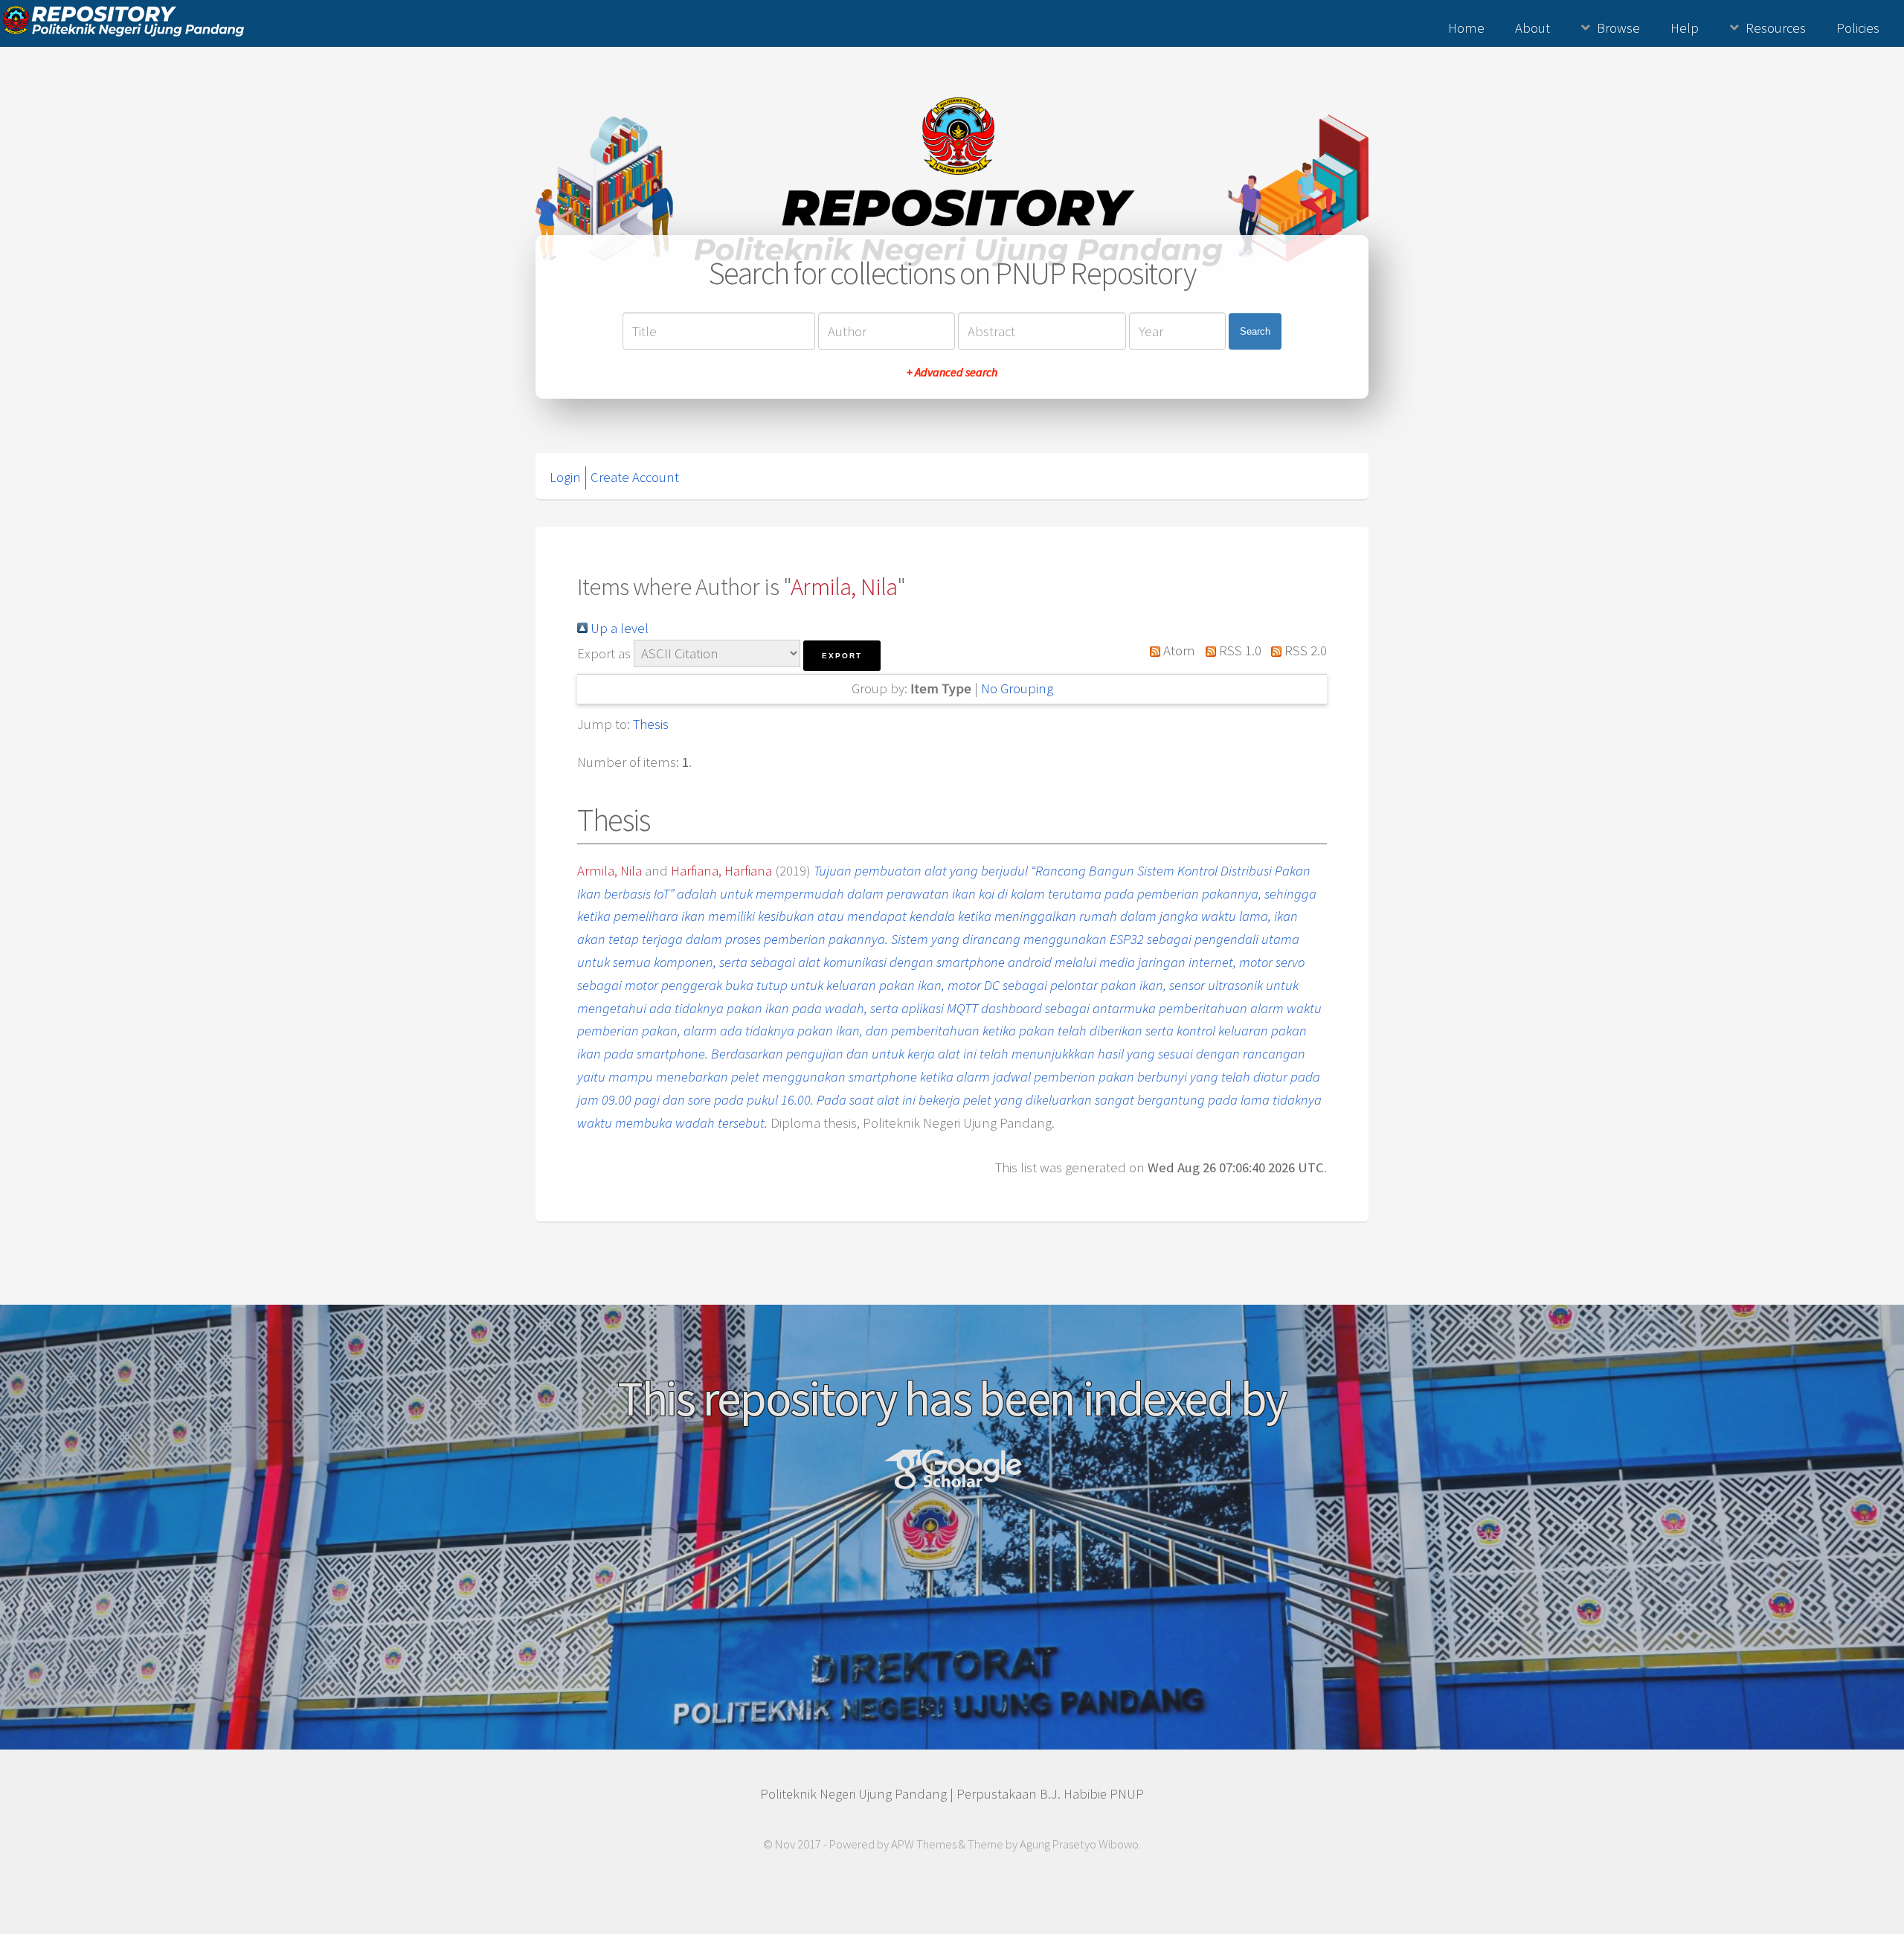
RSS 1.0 (1238, 650)
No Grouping (1017, 688)
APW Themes (924, 1844)
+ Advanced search (952, 372)
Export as (604, 653)
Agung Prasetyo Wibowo (1079, 1844)
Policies (1858, 28)
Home (1466, 28)
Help (1685, 28)
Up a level (618, 628)
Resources (1776, 28)
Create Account (635, 477)
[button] (842, 656)
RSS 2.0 (1304, 650)
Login (565, 477)
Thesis (651, 724)
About (1532, 28)
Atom (1178, 650)
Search (1255, 331)
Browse (1618, 28)
